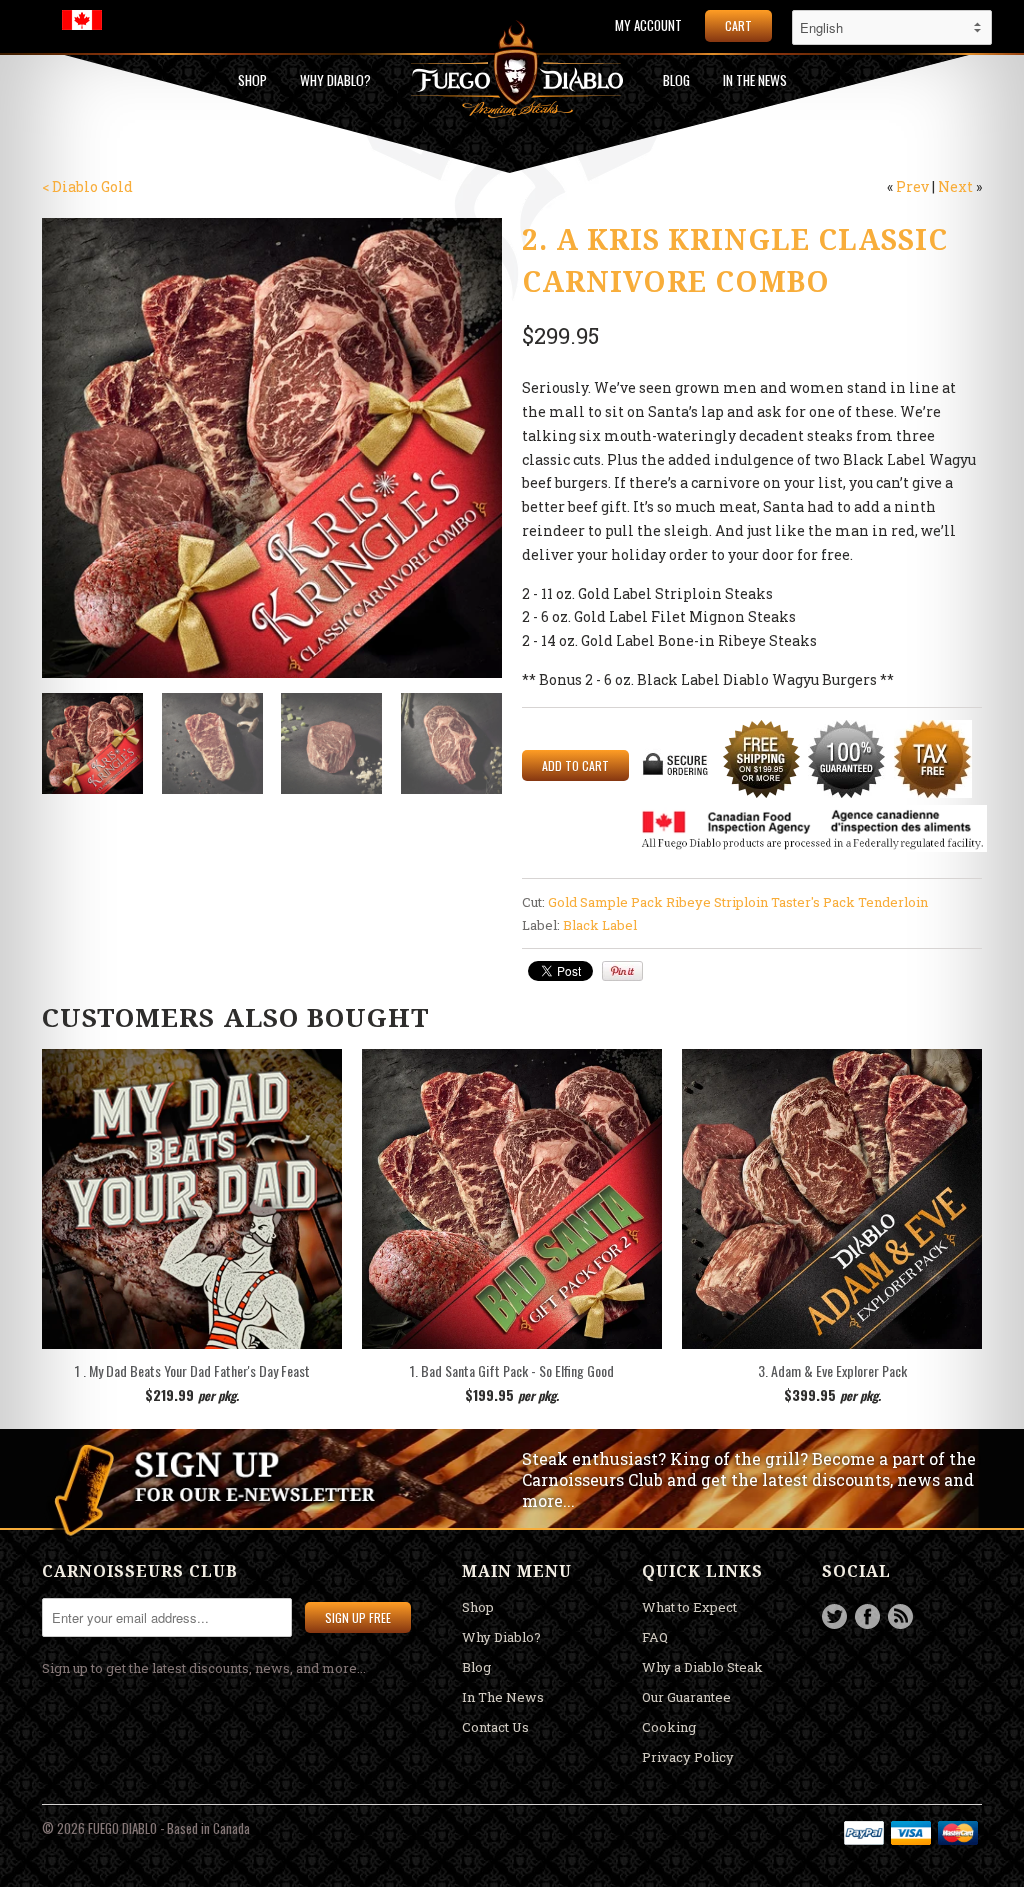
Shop (252, 80)
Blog (676, 80)
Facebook (867, 1616)
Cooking (669, 1727)
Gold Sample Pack (605, 902)
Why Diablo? (335, 80)
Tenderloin (893, 902)
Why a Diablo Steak (702, 1667)
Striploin (741, 902)
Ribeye (688, 902)
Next (955, 186)
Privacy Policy (688, 1757)
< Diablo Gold (87, 186)
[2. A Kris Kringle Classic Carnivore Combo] (272, 448)
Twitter (834, 1616)
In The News (503, 1697)
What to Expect (689, 1607)
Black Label (600, 925)
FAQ (655, 1637)
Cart (738, 25)
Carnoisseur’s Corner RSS (900, 1616)
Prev (912, 186)
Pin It (622, 971)
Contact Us (495, 1727)
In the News (755, 80)
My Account (648, 25)
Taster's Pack (813, 902)
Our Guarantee (686, 1697)
